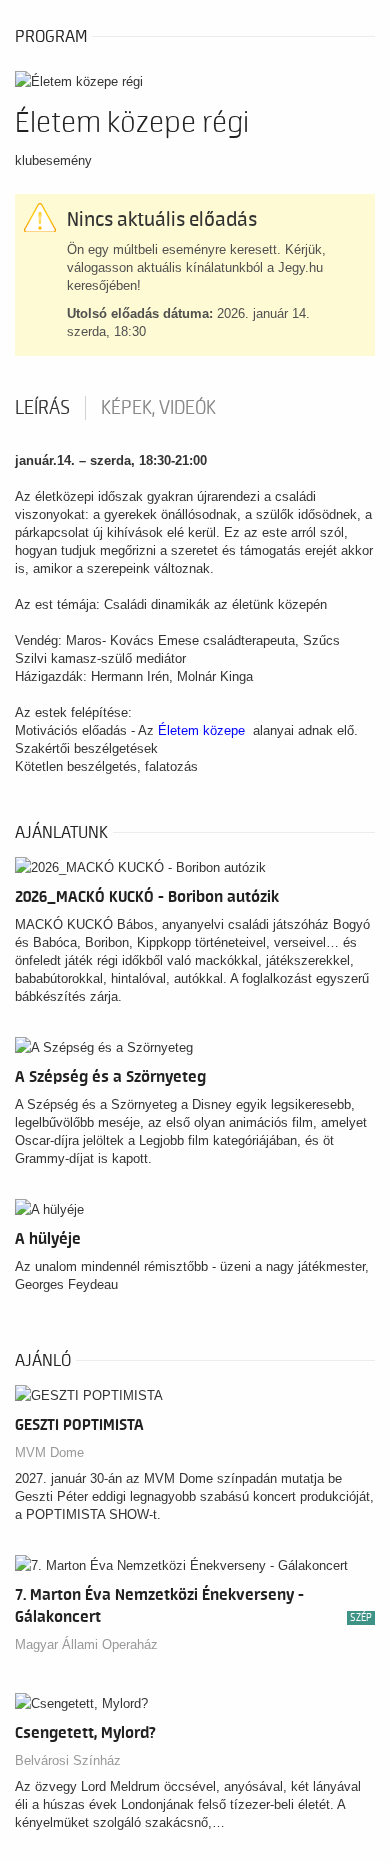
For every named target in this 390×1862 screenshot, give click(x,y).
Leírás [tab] (42, 408)
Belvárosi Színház (68, 1760)
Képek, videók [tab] (158, 408)
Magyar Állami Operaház (86, 1644)
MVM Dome (49, 1452)
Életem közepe (201, 730)
